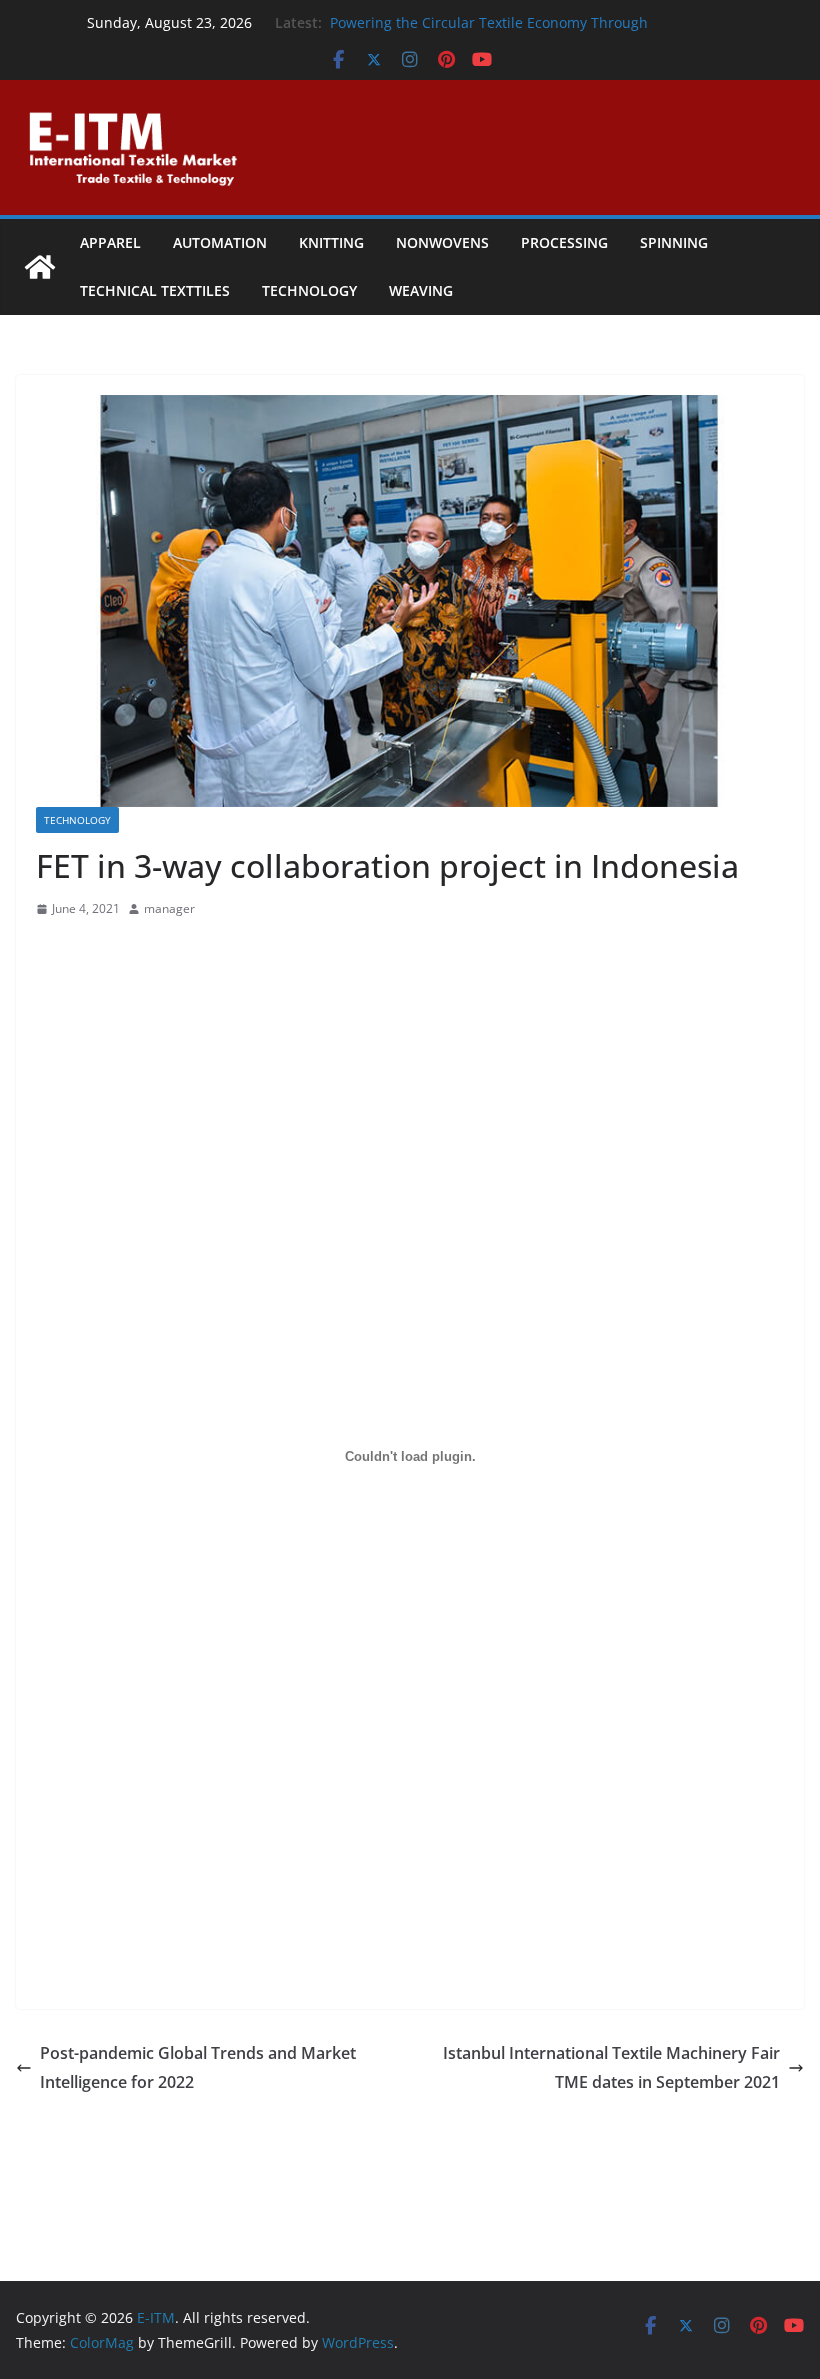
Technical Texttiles (155, 290)
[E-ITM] (40, 267)
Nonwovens (442, 242)
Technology (309, 290)
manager (169, 908)
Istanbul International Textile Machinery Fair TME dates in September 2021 (611, 2067)
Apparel (110, 242)
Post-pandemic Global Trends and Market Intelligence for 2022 (198, 2067)
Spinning (674, 242)
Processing (564, 242)
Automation (220, 242)
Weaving (421, 290)
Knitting (331, 242)
